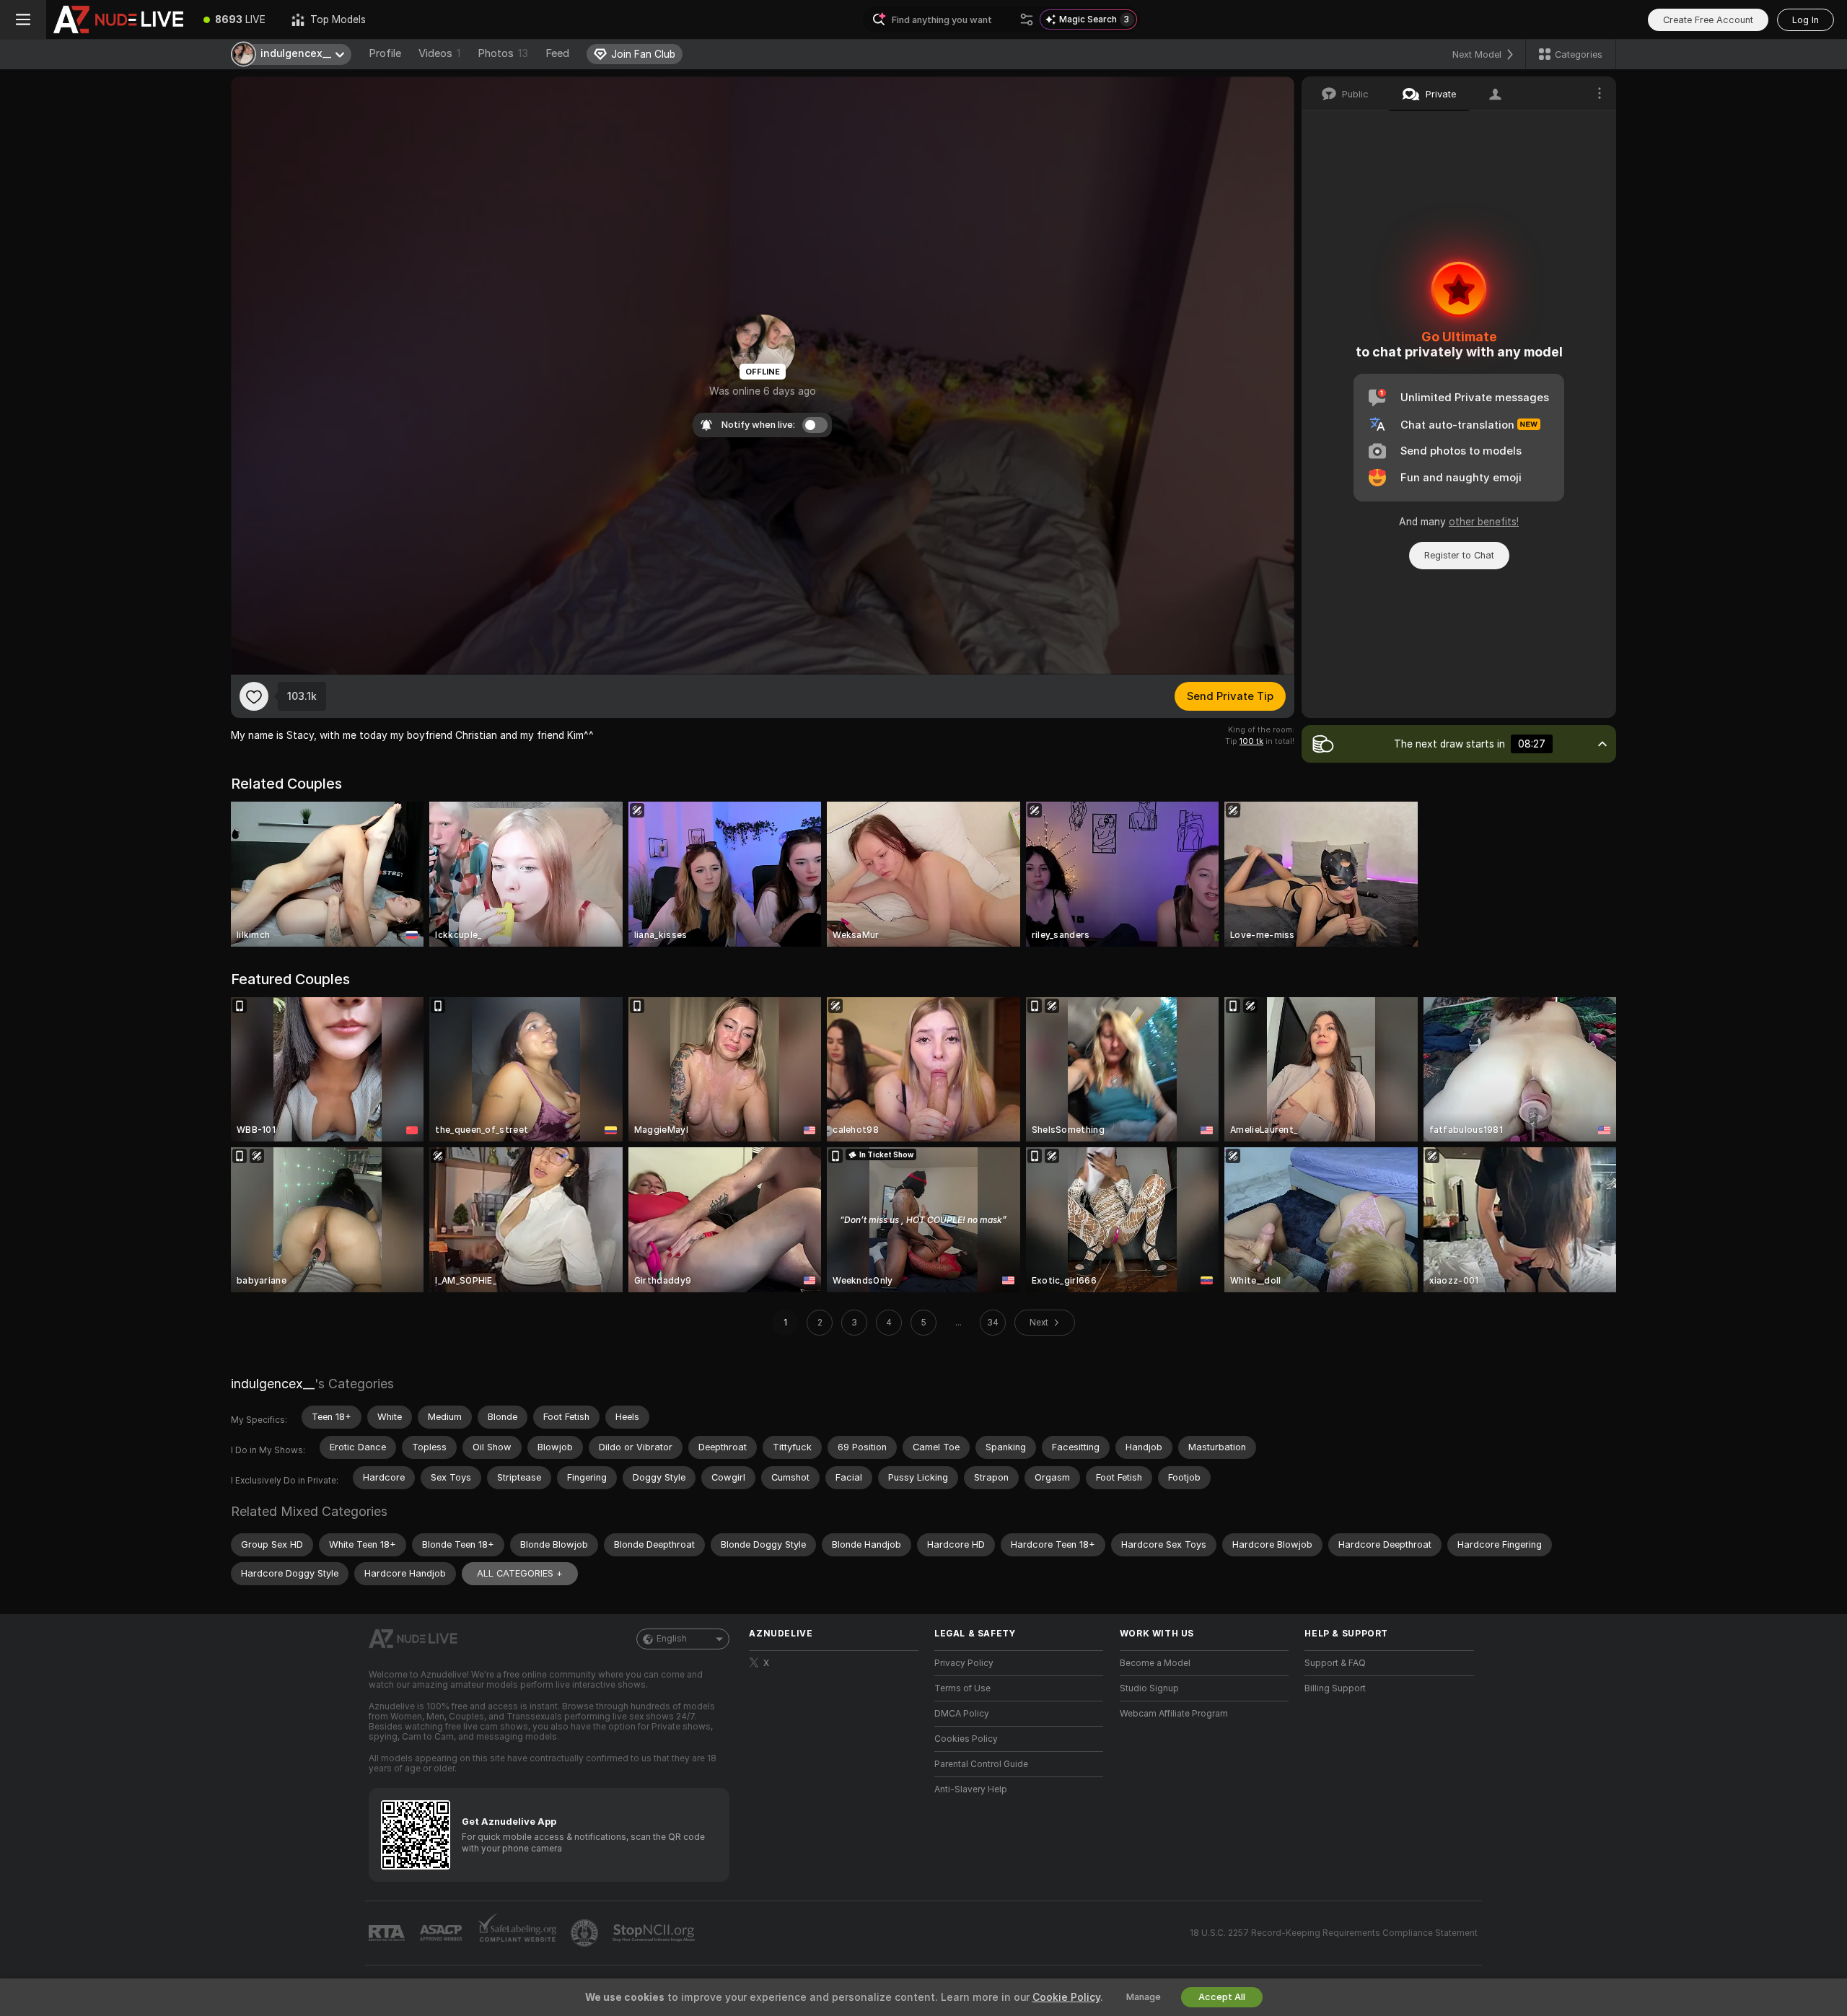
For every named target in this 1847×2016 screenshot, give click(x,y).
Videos (439, 53)
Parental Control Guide (981, 1764)
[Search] (1027, 19)
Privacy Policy (964, 1663)
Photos (503, 53)
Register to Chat (1459, 555)
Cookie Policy (1066, 1997)
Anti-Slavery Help (971, 1789)
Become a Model (1155, 1663)
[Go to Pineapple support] (586, 1933)
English (672, 1639)
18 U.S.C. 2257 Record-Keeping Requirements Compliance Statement (1334, 1933)
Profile (385, 53)
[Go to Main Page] (118, 19)
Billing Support (1335, 1688)
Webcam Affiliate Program (1174, 1714)
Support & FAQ (1335, 1663)
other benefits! (1484, 522)
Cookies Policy (966, 1739)
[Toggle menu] (23, 19)
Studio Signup (1149, 1688)
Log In (1806, 20)
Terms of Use (962, 1688)
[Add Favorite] (254, 696)
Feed (557, 53)
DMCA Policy (962, 1714)
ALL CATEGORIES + (520, 1573)
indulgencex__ (273, 1384)
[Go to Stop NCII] (655, 1933)
